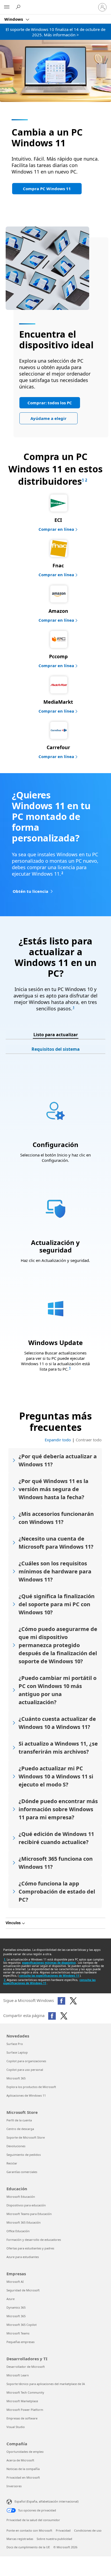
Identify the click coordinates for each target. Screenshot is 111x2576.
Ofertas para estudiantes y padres (30, 2248)
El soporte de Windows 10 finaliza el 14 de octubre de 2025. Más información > (55, 32)
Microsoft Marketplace (22, 2401)
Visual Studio (16, 2427)
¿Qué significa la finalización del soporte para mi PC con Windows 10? (57, 1604)
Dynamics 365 (16, 2307)
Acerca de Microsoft (20, 2460)
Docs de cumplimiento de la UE (28, 2547)
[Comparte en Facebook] (52, 2016)
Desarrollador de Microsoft (26, 2367)
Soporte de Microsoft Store (26, 2137)
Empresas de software (22, 2418)
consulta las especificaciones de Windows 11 (49, 1976)
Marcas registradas (20, 2539)
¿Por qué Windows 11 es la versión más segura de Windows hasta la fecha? (53, 1489)
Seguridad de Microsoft (23, 2290)
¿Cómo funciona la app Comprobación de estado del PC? (57, 1892)
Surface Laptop (17, 2052)
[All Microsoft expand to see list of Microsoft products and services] (7, 7)
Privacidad (63, 2530)
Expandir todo (58, 1440)
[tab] (56, 1035)
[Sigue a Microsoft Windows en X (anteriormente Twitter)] (73, 2001)
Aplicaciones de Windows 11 (26, 2095)
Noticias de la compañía (23, 2469)
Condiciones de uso (88, 2530)
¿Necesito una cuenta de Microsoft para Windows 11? (56, 1543)
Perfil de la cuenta (19, 2120)
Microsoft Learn (18, 2375)
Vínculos (13, 1923)
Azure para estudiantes (23, 2257)
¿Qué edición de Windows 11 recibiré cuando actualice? (56, 1838)
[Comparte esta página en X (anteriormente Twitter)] (64, 2016)
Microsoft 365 (16, 2078)
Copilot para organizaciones (26, 2061)
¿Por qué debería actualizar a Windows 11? (58, 1460)
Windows (14, 19)
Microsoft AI (15, 2282)
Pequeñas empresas (20, 2342)
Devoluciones (16, 2146)
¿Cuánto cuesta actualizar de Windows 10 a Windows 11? (57, 1723)
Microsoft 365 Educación (24, 2222)
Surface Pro (15, 2044)
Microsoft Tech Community (25, 2392)
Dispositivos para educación (26, 2205)
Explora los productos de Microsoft (31, 2087)
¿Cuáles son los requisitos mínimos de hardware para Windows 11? (55, 1571)
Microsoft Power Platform (25, 2410)
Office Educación (18, 2231)
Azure (11, 2299)
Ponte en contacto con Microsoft (29, 2530)
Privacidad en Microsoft (23, 2477)
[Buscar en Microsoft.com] (19, 7)
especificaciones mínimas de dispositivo (49, 1963)
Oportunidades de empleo (25, 2452)
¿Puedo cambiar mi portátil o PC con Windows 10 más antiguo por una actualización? (58, 1690)
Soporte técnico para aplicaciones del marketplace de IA (46, 2384)
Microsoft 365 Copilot (22, 2325)
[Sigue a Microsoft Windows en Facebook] (61, 2001)
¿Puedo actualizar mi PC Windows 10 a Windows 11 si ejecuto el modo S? (56, 1776)
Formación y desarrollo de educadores (34, 2240)
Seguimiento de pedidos (24, 2155)
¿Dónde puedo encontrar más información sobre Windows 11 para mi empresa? (58, 1809)
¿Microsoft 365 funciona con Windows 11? (56, 1863)
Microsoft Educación (21, 2197)
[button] (47, 189)
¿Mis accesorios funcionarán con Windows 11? (56, 1518)
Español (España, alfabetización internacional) (46, 2501)
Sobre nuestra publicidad (54, 2539)
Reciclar (12, 2163)
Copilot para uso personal (25, 2070)
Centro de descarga (20, 2129)
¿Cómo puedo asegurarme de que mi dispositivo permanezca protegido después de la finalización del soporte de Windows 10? (58, 1645)
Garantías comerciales (22, 2172)
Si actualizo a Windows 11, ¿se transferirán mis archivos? (58, 1748)
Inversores (14, 2486)
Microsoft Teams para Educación (29, 2214)
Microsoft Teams (18, 2333)
